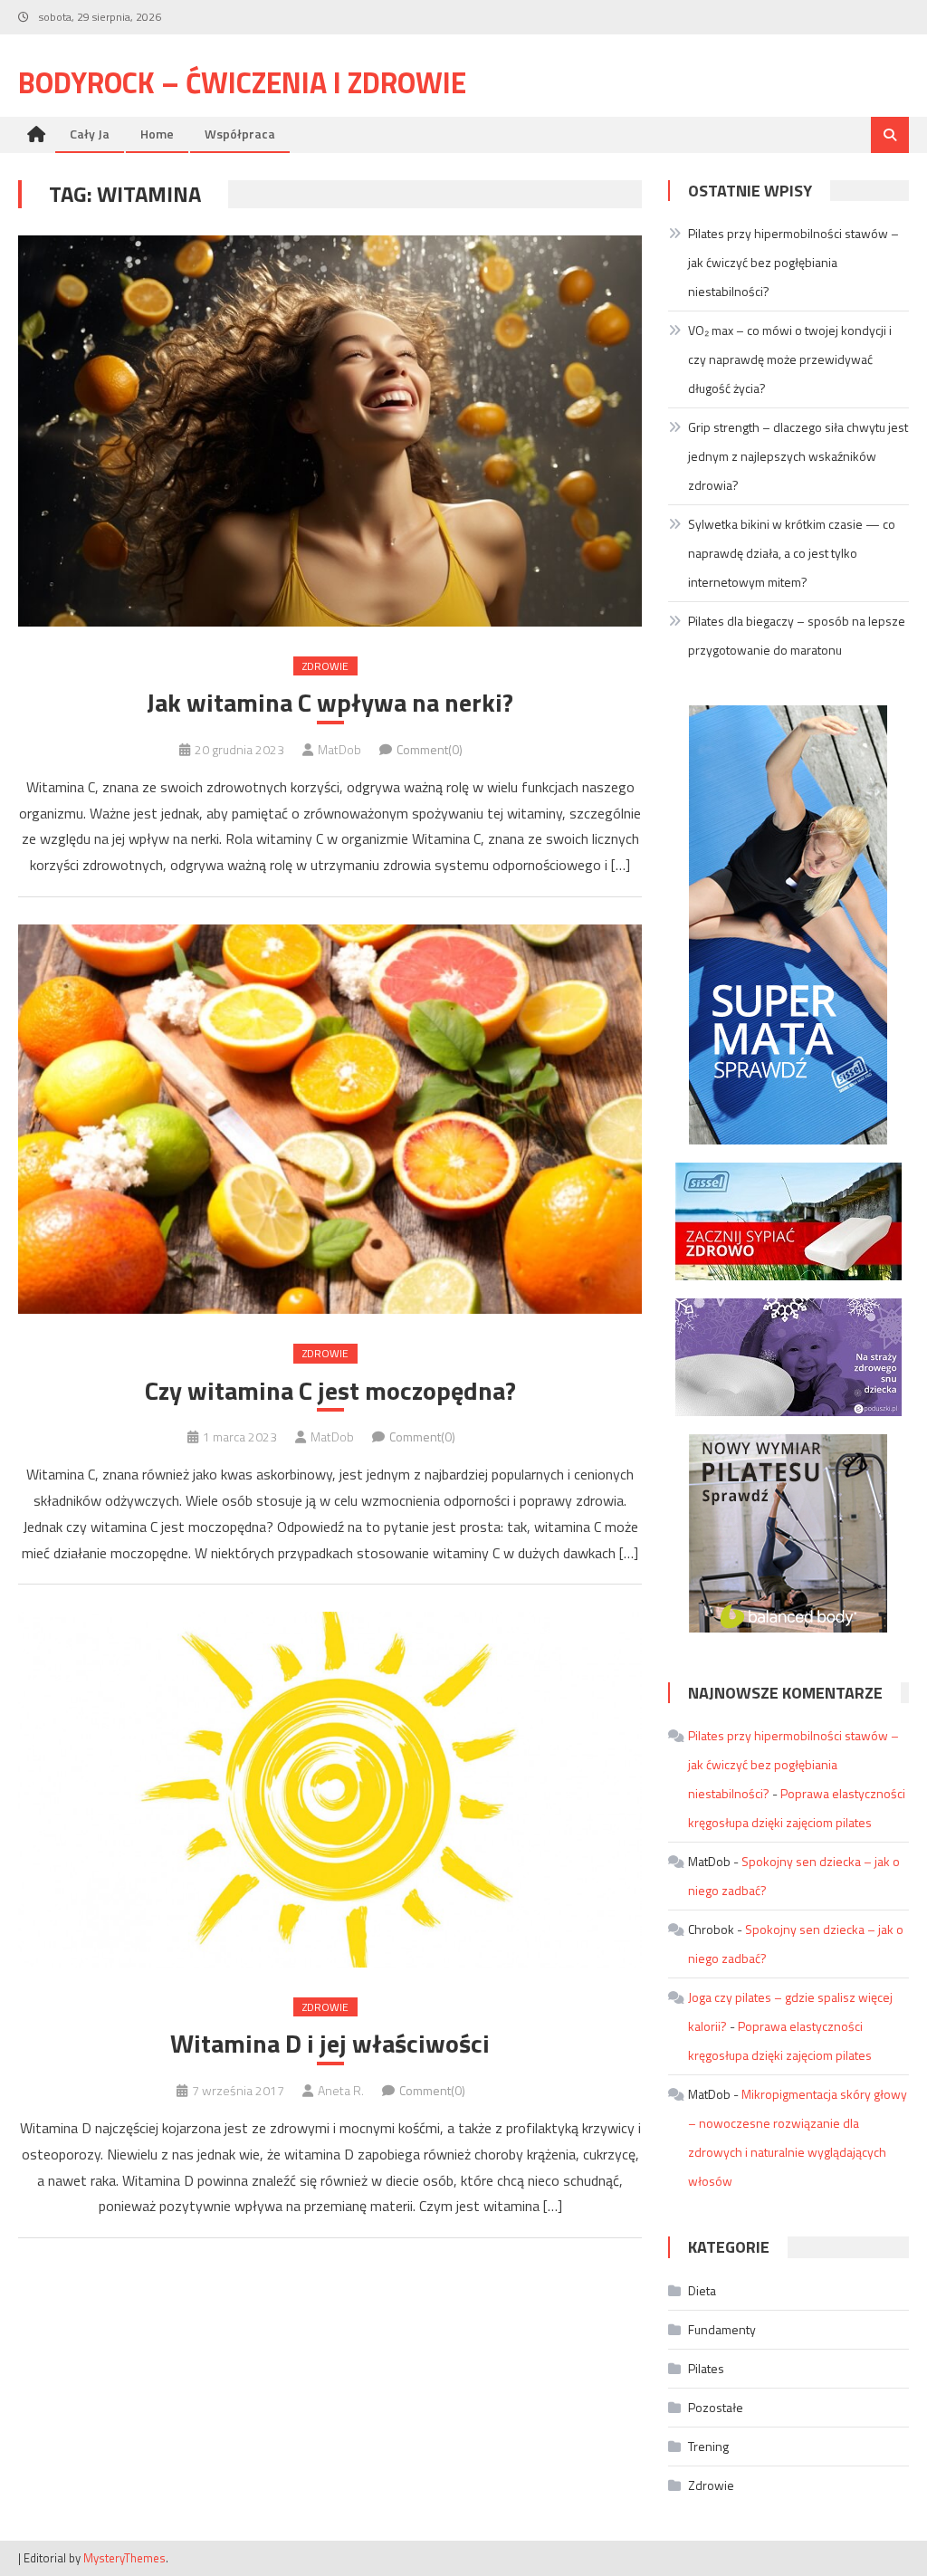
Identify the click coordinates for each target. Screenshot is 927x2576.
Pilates (706, 2368)
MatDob (339, 749)
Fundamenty (722, 2329)
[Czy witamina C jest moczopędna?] (330, 1119)
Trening (708, 2446)
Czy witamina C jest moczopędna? (330, 1391)
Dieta (702, 2290)
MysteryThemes (124, 2558)
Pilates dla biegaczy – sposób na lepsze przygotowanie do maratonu (797, 635)
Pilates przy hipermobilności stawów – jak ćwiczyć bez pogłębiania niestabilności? (793, 262)
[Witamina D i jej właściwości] (330, 1789)
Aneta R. (341, 2090)
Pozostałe (716, 2407)
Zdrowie (325, 666)
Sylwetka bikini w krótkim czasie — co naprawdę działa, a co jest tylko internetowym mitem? (792, 553)
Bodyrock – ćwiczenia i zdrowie (242, 82)
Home (157, 134)
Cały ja (90, 134)
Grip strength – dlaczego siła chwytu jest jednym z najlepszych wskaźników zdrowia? (798, 456)
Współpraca (240, 134)
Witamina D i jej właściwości (330, 2044)
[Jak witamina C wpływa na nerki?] (330, 431)
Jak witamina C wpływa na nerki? (330, 703)
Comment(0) (430, 749)
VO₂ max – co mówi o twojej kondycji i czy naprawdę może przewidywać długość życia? (790, 359)
